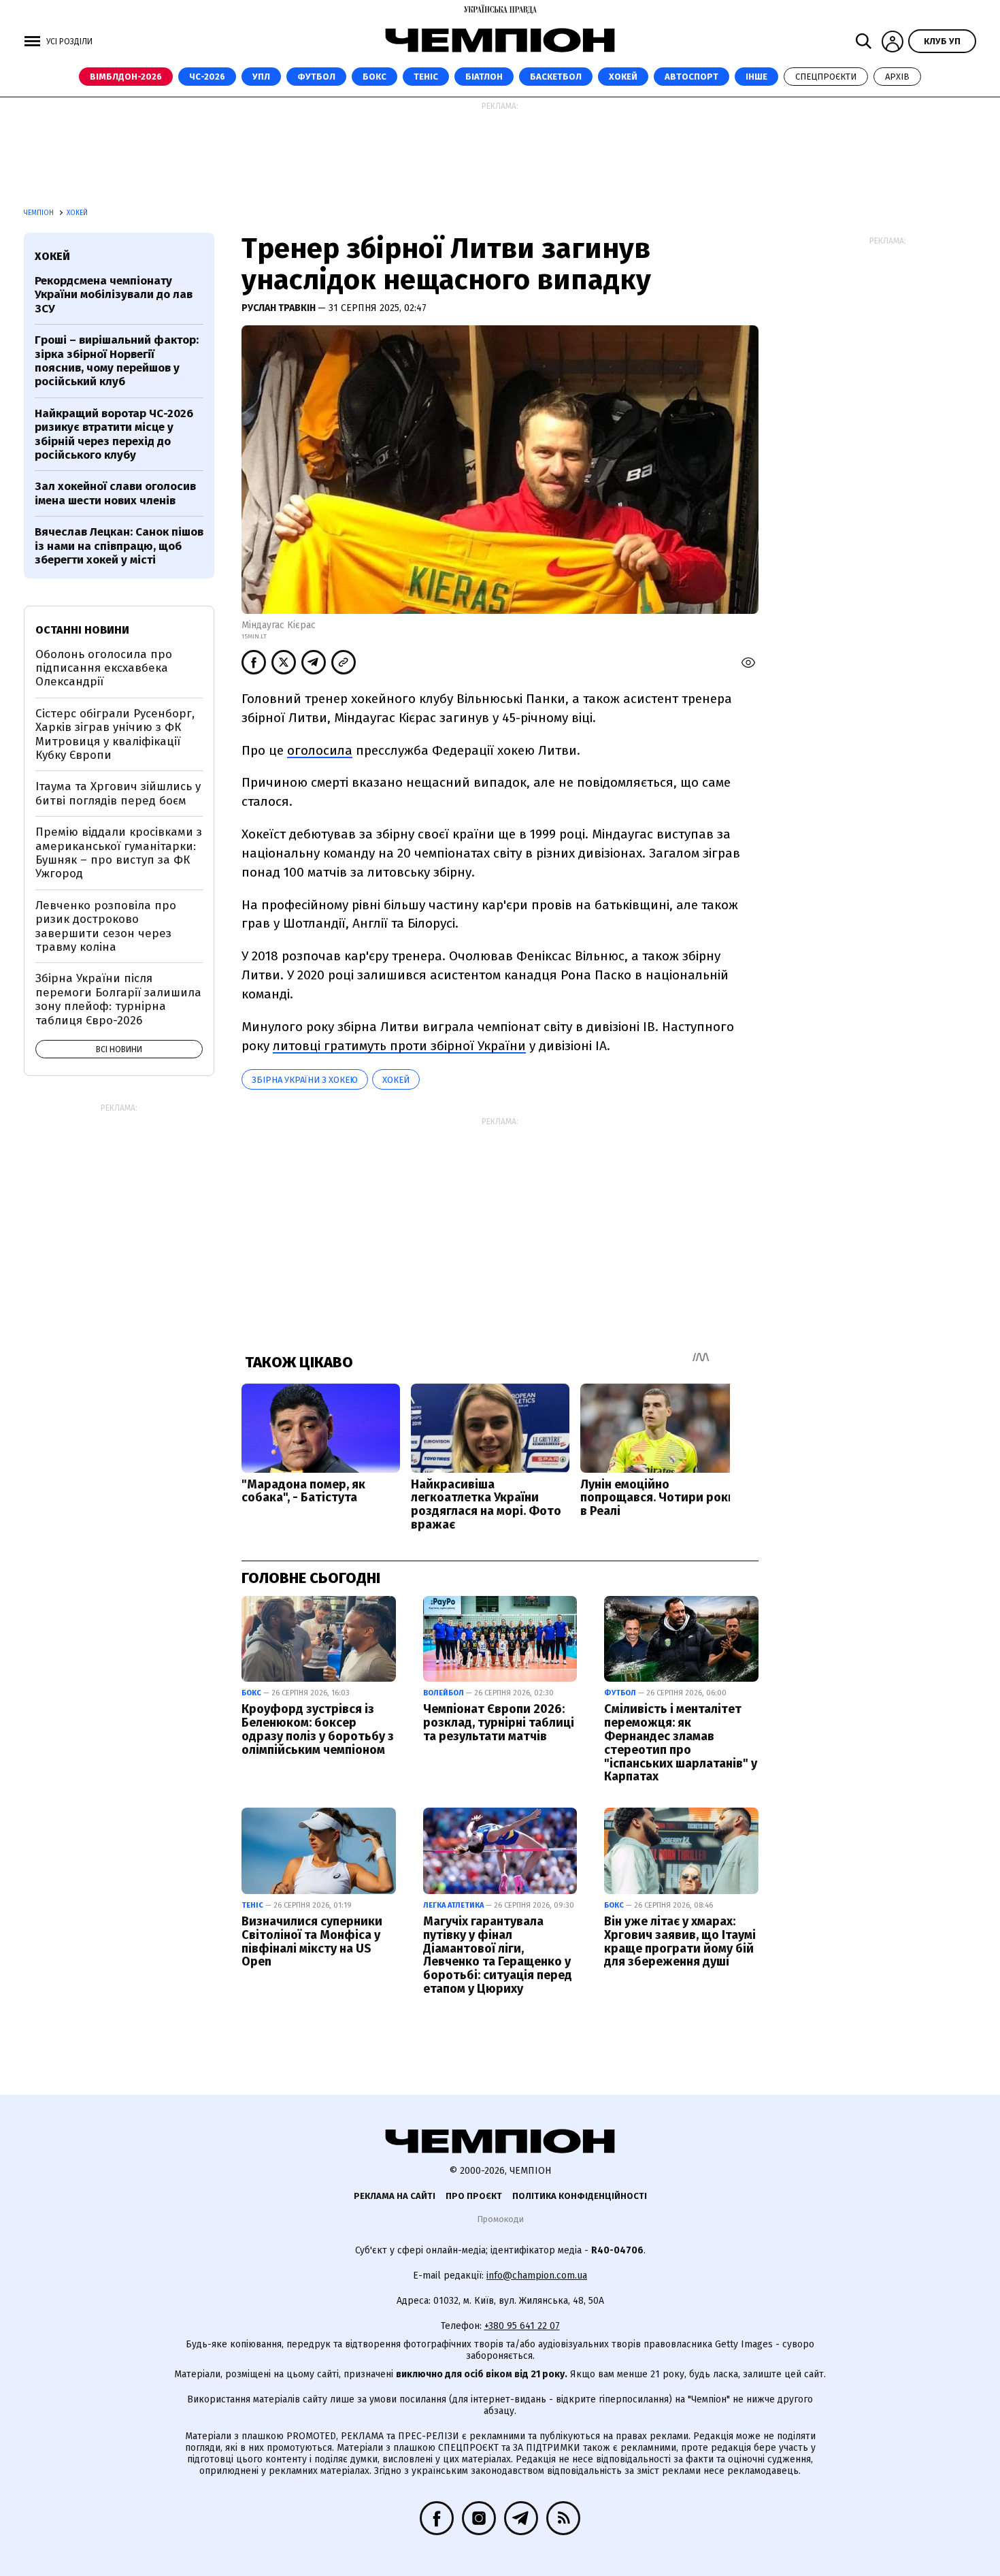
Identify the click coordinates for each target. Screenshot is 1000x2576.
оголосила (320, 750)
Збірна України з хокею (305, 1080)
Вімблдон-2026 (126, 77)
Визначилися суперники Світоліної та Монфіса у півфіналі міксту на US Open (312, 1941)
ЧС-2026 (207, 77)
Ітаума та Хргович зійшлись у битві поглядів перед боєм (118, 793)
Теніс (426, 77)
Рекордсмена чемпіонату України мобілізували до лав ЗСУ (114, 295)
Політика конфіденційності (580, 2196)
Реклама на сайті (395, 2196)
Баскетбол (556, 77)
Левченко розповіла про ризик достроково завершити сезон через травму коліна (106, 926)
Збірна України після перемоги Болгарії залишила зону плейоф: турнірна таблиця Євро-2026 (118, 999)
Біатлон (484, 77)
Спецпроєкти (826, 77)
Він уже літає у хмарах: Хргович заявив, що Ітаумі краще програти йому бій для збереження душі (680, 1941)
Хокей (623, 77)
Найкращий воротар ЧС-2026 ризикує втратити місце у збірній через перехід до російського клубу (114, 434)
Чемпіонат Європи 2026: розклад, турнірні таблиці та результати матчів (499, 1723)
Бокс (374, 77)
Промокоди (500, 2219)
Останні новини (82, 630)
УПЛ (261, 77)
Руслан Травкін (280, 308)
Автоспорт (691, 77)
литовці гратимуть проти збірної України (399, 1046)
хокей (396, 1080)
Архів (897, 77)
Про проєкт (474, 2196)
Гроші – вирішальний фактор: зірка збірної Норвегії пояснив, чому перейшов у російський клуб (117, 361)
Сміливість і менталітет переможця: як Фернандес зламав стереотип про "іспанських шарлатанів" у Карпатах (681, 1743)
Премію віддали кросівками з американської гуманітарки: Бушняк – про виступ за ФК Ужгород (119, 853)
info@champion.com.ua (537, 2276)
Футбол (316, 77)
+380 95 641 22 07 (522, 2326)
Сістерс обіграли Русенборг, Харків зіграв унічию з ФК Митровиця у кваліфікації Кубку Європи (115, 734)
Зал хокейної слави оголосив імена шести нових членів (115, 493)
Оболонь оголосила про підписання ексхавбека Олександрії (104, 668)
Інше (756, 77)
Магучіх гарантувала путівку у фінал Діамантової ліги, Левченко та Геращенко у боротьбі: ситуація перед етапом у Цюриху (498, 1955)
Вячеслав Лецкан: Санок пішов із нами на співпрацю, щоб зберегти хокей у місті (119, 546)
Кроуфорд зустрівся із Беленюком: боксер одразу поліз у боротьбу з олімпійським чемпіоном (318, 1729)
